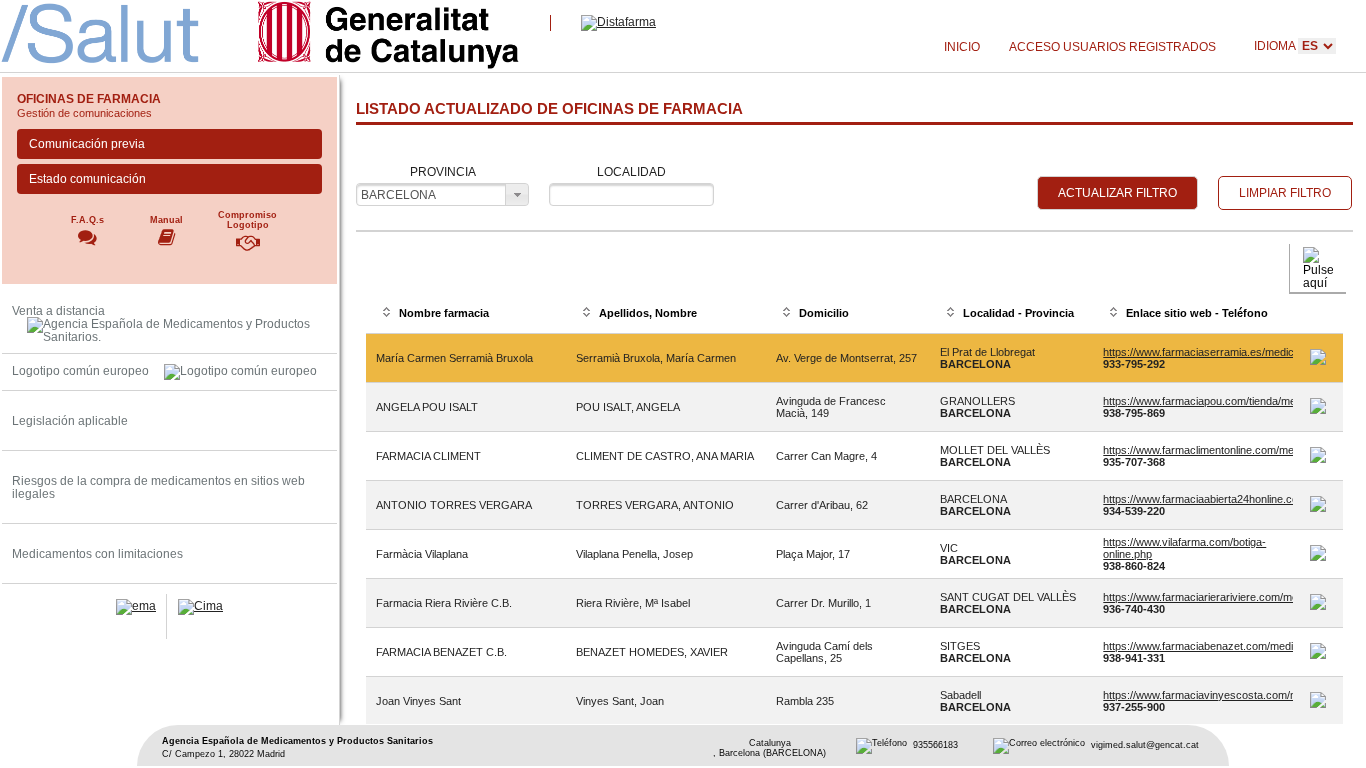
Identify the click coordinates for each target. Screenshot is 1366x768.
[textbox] (631, 194)
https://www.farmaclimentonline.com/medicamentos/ (1228, 450)
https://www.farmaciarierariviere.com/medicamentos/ (1230, 597)
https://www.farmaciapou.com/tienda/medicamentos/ (1229, 401)
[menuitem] (961, 48)
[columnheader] (466, 314)
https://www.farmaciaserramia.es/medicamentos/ (1221, 352)
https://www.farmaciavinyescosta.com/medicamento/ (1230, 695)
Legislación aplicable (70, 420)
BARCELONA (398, 194)
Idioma (1276, 45)
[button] (1117, 192)
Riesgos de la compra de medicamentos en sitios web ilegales (158, 487)
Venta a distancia (58, 310)
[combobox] (442, 194)
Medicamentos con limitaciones (97, 553)
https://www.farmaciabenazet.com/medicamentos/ (1223, 646)
